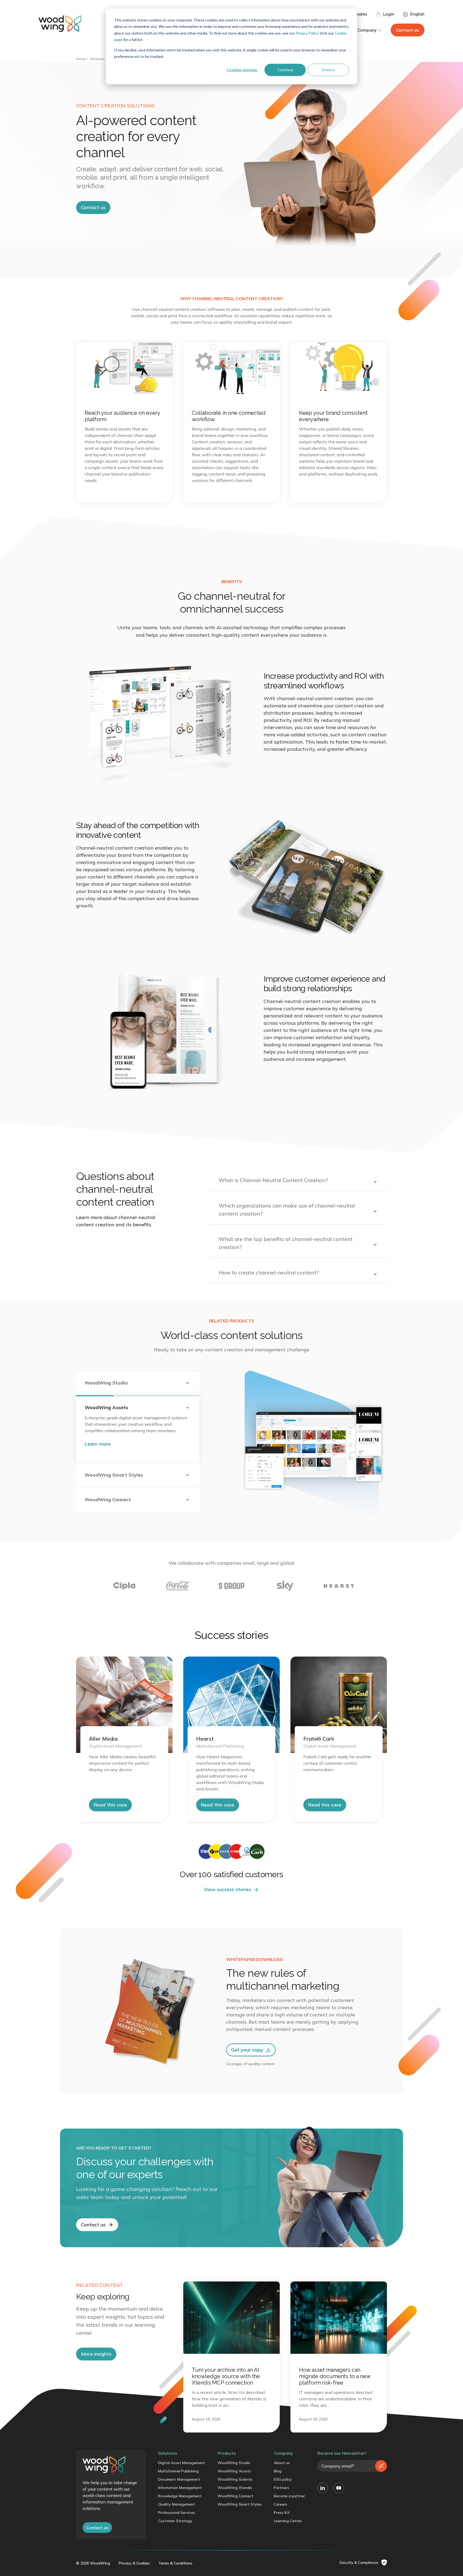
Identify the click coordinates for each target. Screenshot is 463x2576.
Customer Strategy (175, 2521)
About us (282, 2463)
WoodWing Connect (236, 2496)
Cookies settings (242, 70)
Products (227, 2453)
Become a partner (289, 2496)
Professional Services (177, 2513)
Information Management (180, 2488)
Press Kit (282, 2513)
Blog (278, 2471)
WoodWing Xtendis (235, 2488)
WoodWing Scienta (235, 2479)
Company (283, 2453)
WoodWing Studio (234, 2463)
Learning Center (288, 2521)
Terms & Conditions (175, 2563)
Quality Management (177, 2504)
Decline (328, 70)
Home (81, 59)
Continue (285, 70)
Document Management (179, 2479)
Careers (281, 2504)
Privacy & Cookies (134, 2563)
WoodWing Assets (234, 2471)
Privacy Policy (307, 33)
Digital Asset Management (182, 2463)
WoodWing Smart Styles (240, 2504)
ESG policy (283, 2479)
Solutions (97, 59)
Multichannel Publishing (178, 2471)
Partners (281, 2488)
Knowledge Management (180, 2496)
